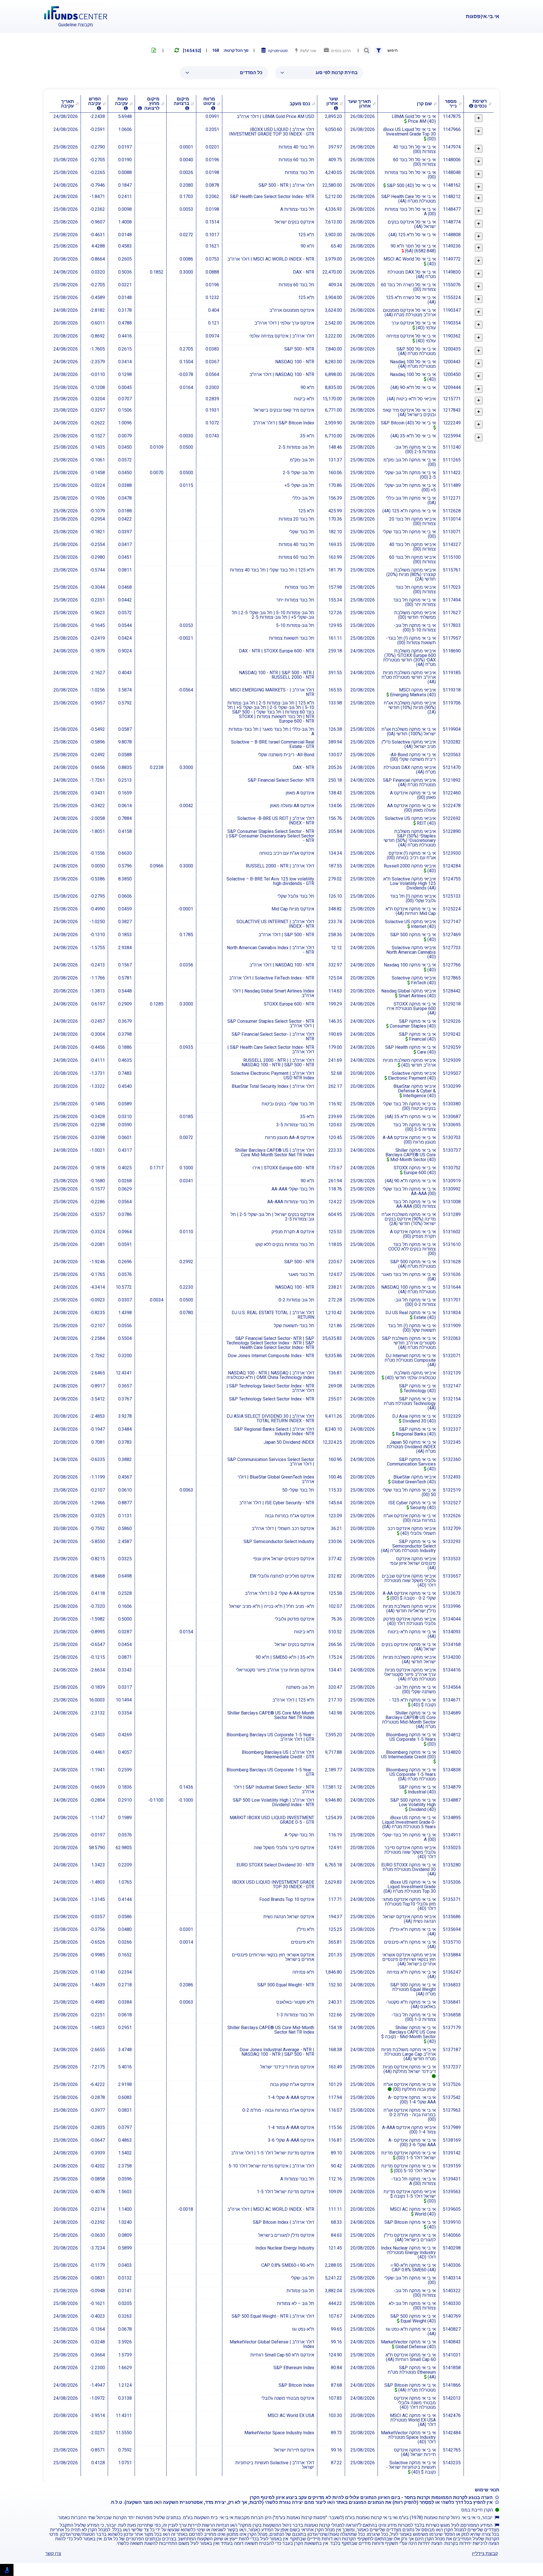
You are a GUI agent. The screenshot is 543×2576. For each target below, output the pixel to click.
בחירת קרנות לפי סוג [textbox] (337, 73)
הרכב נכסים (340, 51)
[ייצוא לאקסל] (154, 50)
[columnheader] (479, 104)
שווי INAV (307, 51)
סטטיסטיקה (277, 51)
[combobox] (319, 73)
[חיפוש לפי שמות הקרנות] (367, 50)
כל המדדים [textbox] (251, 73)
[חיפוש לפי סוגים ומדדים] (379, 50)
